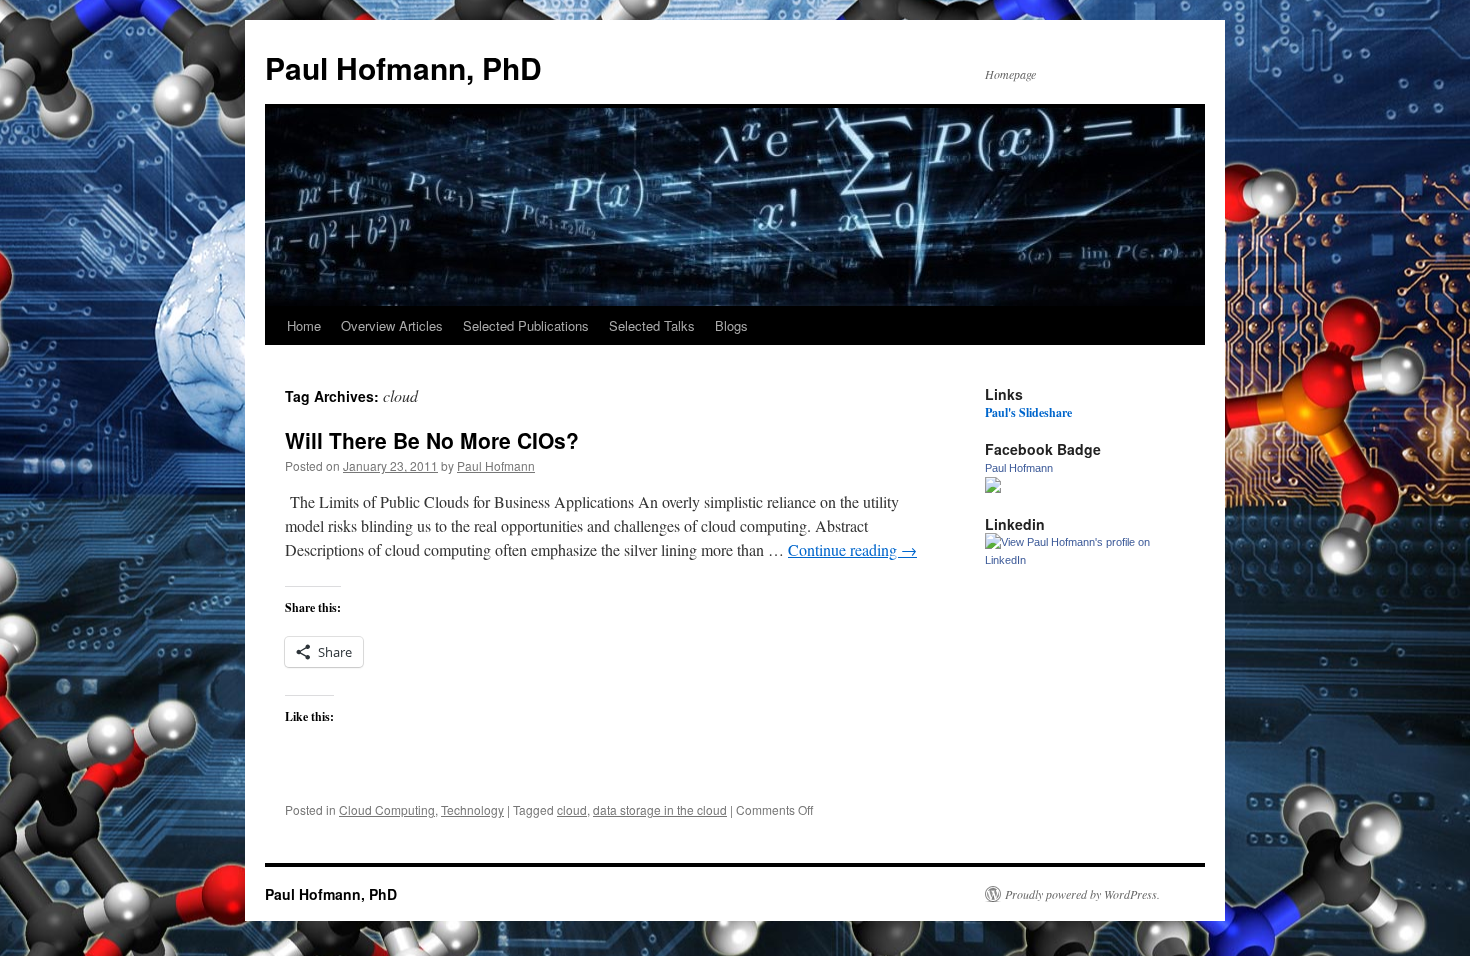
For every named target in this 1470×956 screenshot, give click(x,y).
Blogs (731, 325)
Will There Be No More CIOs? (432, 440)
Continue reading (852, 549)
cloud (572, 809)
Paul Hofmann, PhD (403, 67)
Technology (472, 809)
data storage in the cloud (660, 809)
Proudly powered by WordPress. (1082, 894)
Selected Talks (652, 325)
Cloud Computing (387, 809)
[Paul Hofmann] (993, 488)
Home (304, 325)
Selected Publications (526, 325)
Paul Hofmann (496, 465)
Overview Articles (392, 325)
